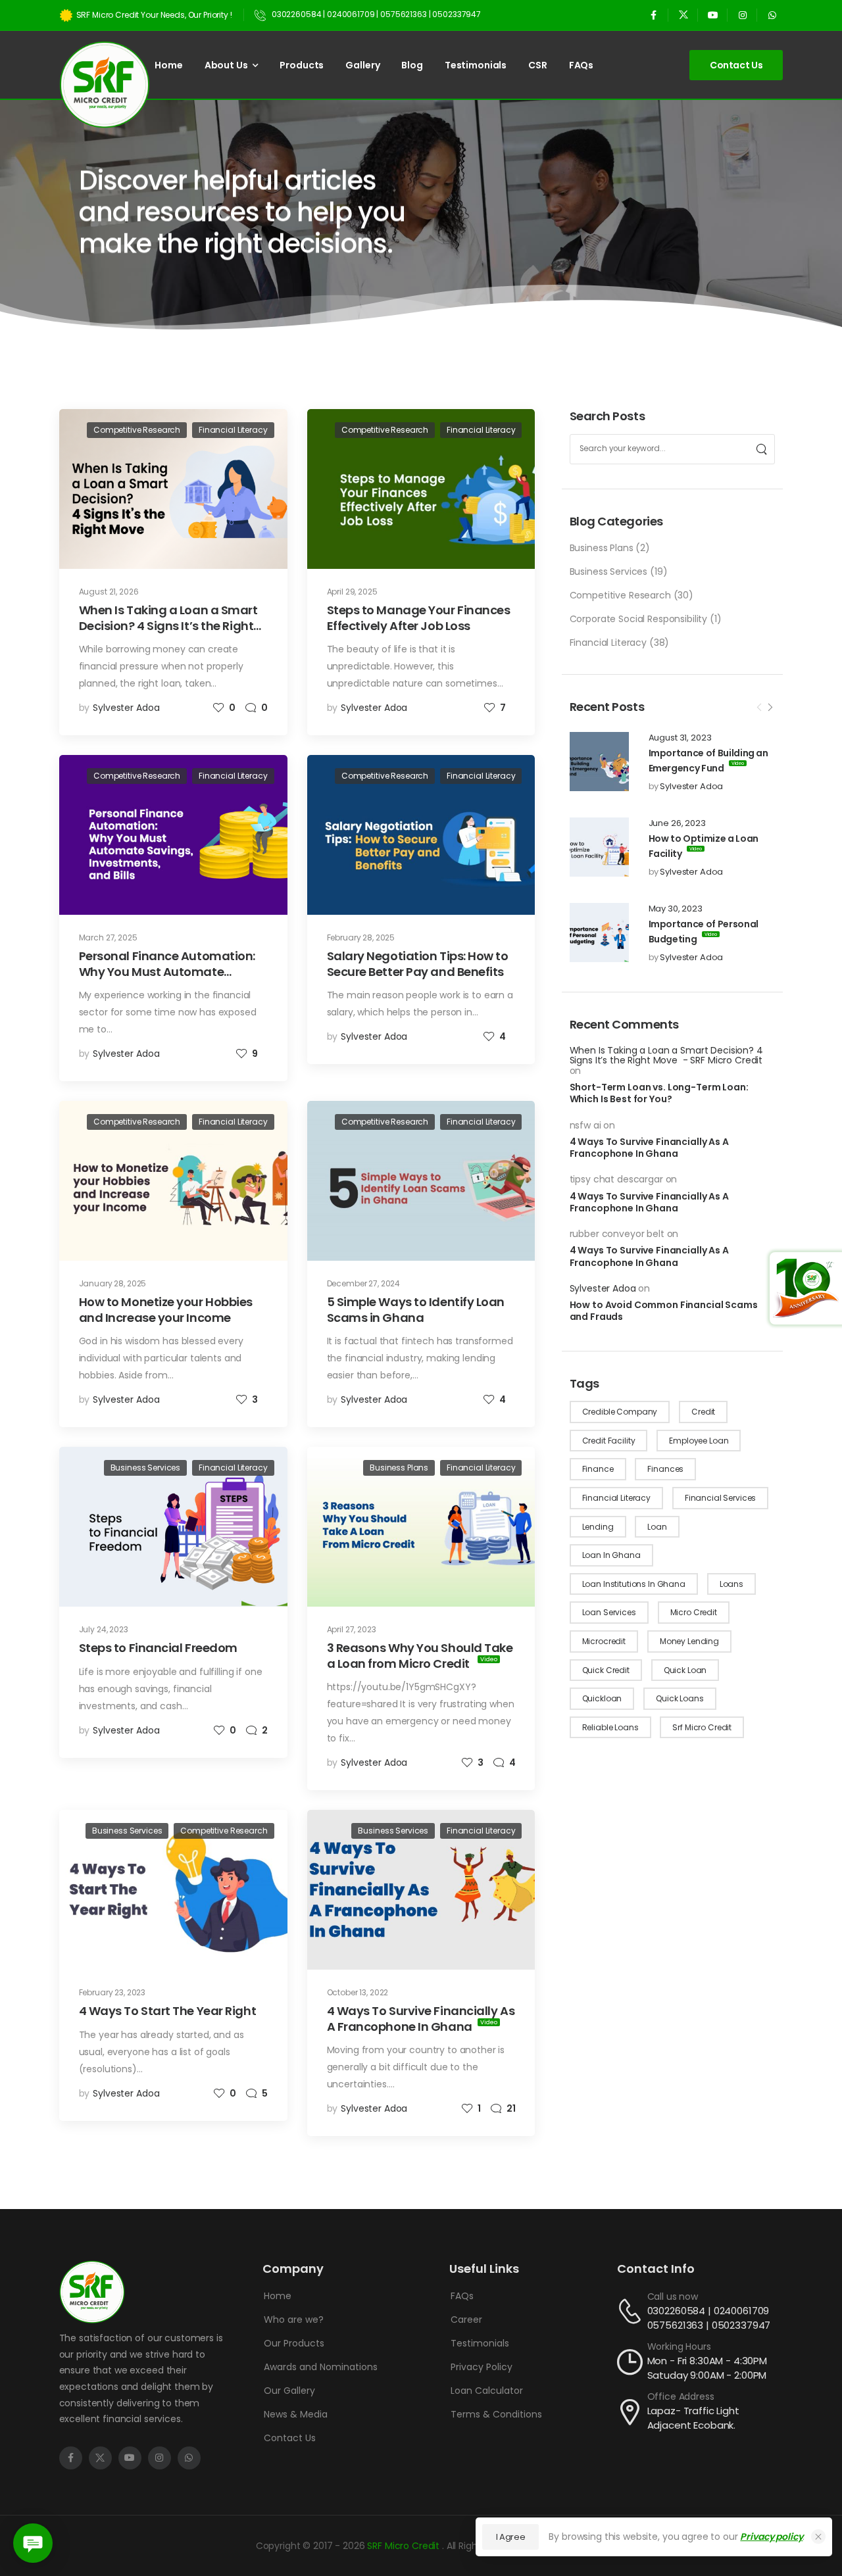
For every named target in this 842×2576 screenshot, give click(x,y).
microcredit (604, 1641)
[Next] (770, 708)
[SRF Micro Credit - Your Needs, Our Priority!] (105, 85)
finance (598, 1469)
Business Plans (602, 548)
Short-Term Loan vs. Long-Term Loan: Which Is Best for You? (659, 1093)
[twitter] (683, 15)
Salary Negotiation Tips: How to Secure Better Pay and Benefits (418, 963)
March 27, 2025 (108, 937)
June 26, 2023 (677, 823)
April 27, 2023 (352, 1629)
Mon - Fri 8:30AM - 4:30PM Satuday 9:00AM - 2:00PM (707, 2368)
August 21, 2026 (109, 592)
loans (731, 1584)
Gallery (362, 65)
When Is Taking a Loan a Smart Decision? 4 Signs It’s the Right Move (168, 625)
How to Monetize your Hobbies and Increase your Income (166, 1309)
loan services (609, 1612)
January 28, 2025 (113, 1283)
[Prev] (759, 708)
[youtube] (713, 15)
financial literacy (616, 1498)
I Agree (511, 2537)
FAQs (581, 65)
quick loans (680, 1698)
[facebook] (654, 15)
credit (703, 1412)
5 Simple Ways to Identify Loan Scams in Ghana (416, 1309)
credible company (620, 1412)
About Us (226, 65)
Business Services (609, 571)
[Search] (761, 449)
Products (302, 65)
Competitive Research (620, 595)
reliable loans (610, 1727)
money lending (689, 1641)
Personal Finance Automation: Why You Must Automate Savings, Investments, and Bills (169, 971)
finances (665, 1469)
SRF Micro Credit (405, 2546)
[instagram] (742, 15)
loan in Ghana (611, 1555)
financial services (720, 1498)
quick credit (606, 1670)
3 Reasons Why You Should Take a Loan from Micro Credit (420, 1655)
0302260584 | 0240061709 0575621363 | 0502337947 (709, 2318)
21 (511, 2108)
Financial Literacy (608, 643)
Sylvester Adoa (691, 786)
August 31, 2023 (680, 738)
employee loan (699, 1441)
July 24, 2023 (104, 1629)
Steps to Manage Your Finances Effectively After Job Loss (419, 618)
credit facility (609, 1441)
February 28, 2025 (361, 937)
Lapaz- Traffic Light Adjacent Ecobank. (693, 2418)
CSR (538, 65)
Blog (412, 65)
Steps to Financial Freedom (158, 1648)
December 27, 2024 (364, 1283)
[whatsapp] (772, 15)
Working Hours (679, 2346)
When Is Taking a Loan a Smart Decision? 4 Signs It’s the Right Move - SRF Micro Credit (666, 1055)
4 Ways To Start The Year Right (168, 2011)
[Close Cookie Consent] (818, 2537)
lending (598, 1527)
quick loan (685, 1670)
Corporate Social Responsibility (639, 619)
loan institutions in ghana (634, 1584)
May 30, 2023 (676, 909)
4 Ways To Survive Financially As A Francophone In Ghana (649, 1148)
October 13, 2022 (358, 1992)
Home (168, 65)
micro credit (694, 1612)
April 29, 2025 (352, 592)
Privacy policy (771, 2537)
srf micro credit (702, 1727)
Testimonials (476, 65)
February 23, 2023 (112, 1992)
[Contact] (632, 2311)
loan (657, 1527)
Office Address (681, 2396)
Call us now (673, 2297)
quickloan (602, 1698)
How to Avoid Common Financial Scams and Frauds (664, 1311)
